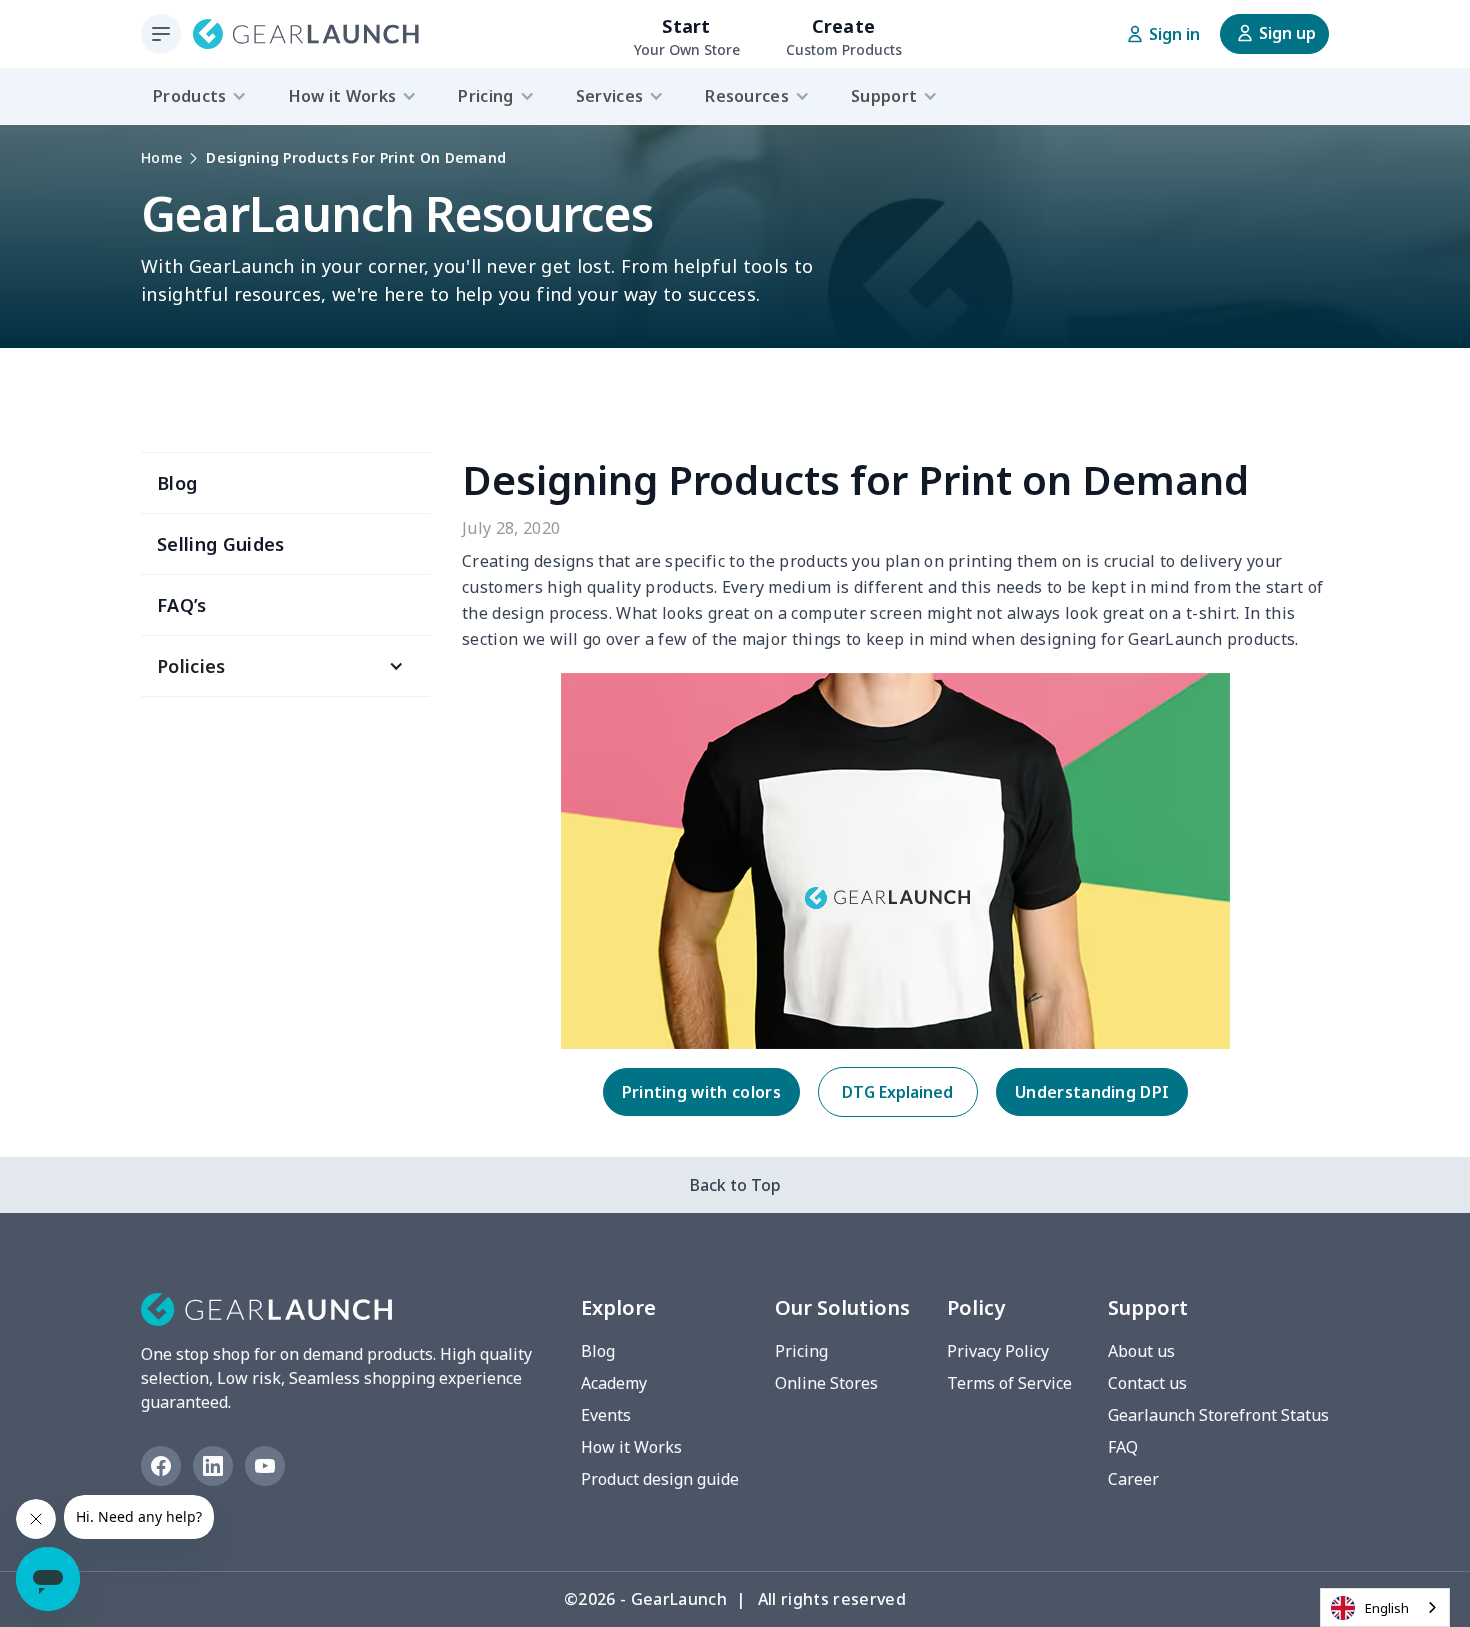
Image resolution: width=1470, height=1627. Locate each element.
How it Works (631, 1447)
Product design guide (660, 1479)
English (1387, 1608)
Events (606, 1415)
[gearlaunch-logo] (306, 34)
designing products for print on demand (356, 157)
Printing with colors (701, 1092)
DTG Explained (897, 1092)
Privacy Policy (998, 1351)
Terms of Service (1009, 1383)
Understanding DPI (1092, 1092)
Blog (598, 1351)
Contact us (1147, 1383)
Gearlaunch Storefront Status (1218, 1415)
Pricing (801, 1351)
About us (1141, 1351)
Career (1133, 1479)
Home (161, 157)
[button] (285, 666)
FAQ (1123, 1447)
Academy (614, 1383)
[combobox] (1385, 1607)
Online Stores (826, 1383)
